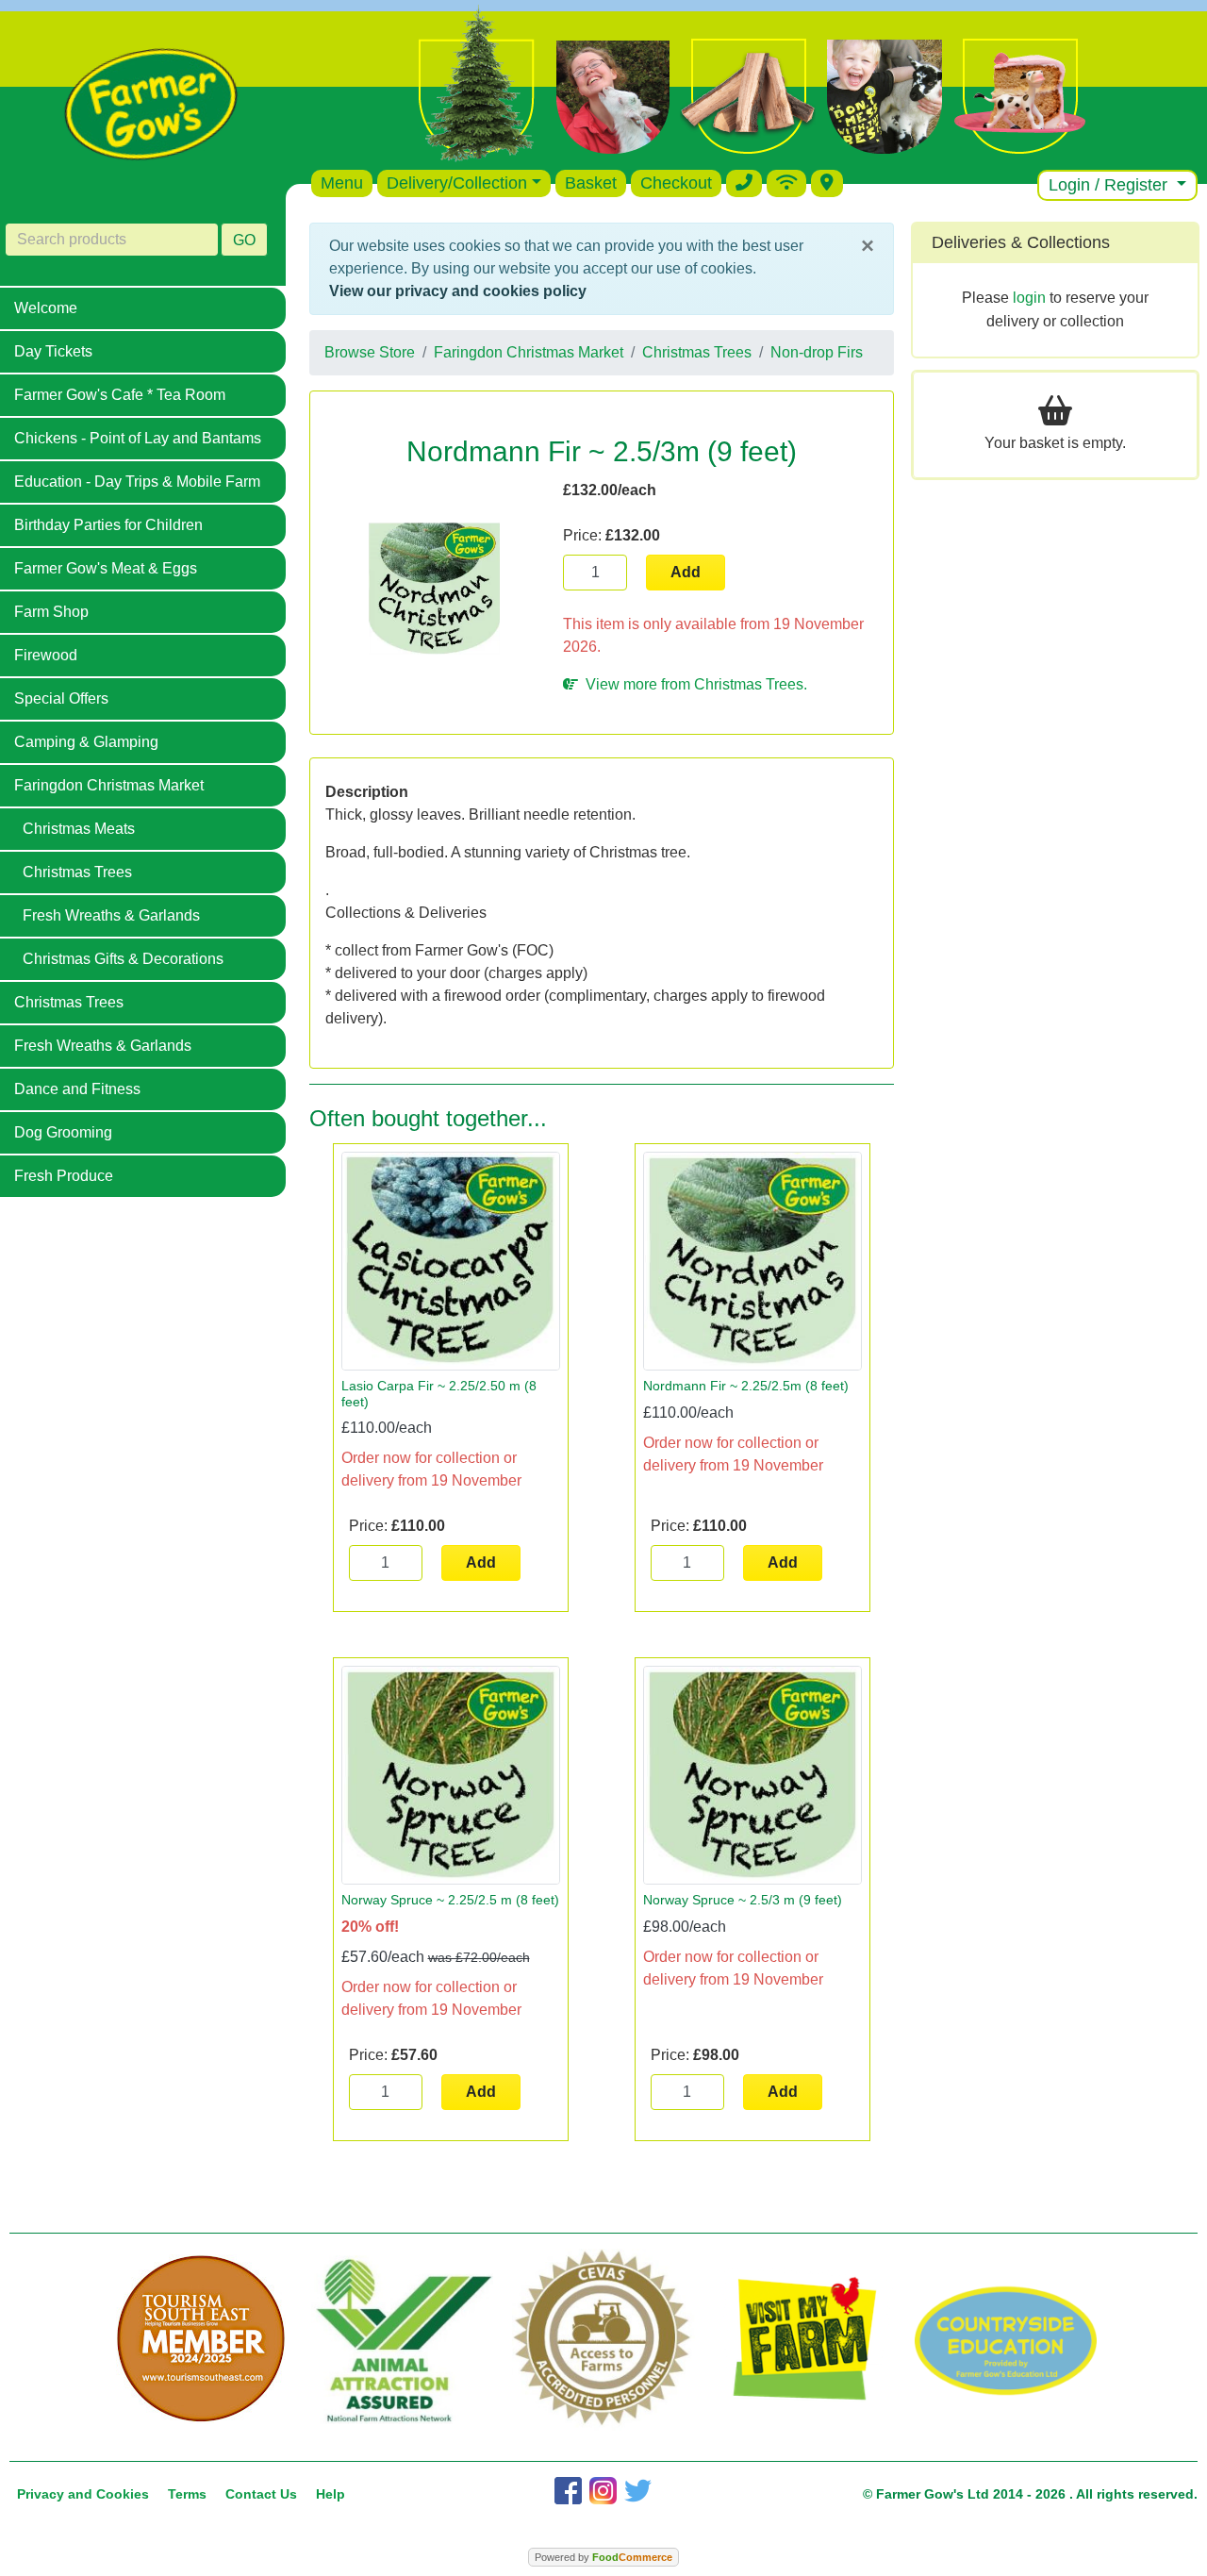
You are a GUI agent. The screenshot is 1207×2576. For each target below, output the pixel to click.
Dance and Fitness (77, 1089)
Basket (591, 183)
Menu (342, 183)
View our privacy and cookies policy (458, 291)
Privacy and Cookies (83, 2494)
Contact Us (261, 2494)
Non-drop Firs (817, 352)
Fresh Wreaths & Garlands (111, 915)
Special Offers (61, 698)
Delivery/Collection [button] (457, 183)
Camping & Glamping (86, 742)
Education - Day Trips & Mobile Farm (137, 482)
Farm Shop (51, 612)
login (1029, 298)
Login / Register (1110, 185)
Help (331, 2494)
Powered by (603, 2557)
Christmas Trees (77, 872)
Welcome (46, 308)
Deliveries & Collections (1021, 242)
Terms (187, 2494)
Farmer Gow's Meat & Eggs (106, 568)
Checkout (676, 183)
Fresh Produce (64, 1176)
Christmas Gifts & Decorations (123, 959)
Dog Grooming (63, 1132)
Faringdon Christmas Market (109, 785)
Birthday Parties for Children (108, 525)
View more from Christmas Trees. (693, 684)
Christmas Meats (79, 829)
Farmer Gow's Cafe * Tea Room (120, 395)
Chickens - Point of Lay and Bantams (138, 438)
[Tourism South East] (201, 2339)
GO (244, 240)
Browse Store (370, 352)
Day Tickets (53, 351)
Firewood (46, 655)
